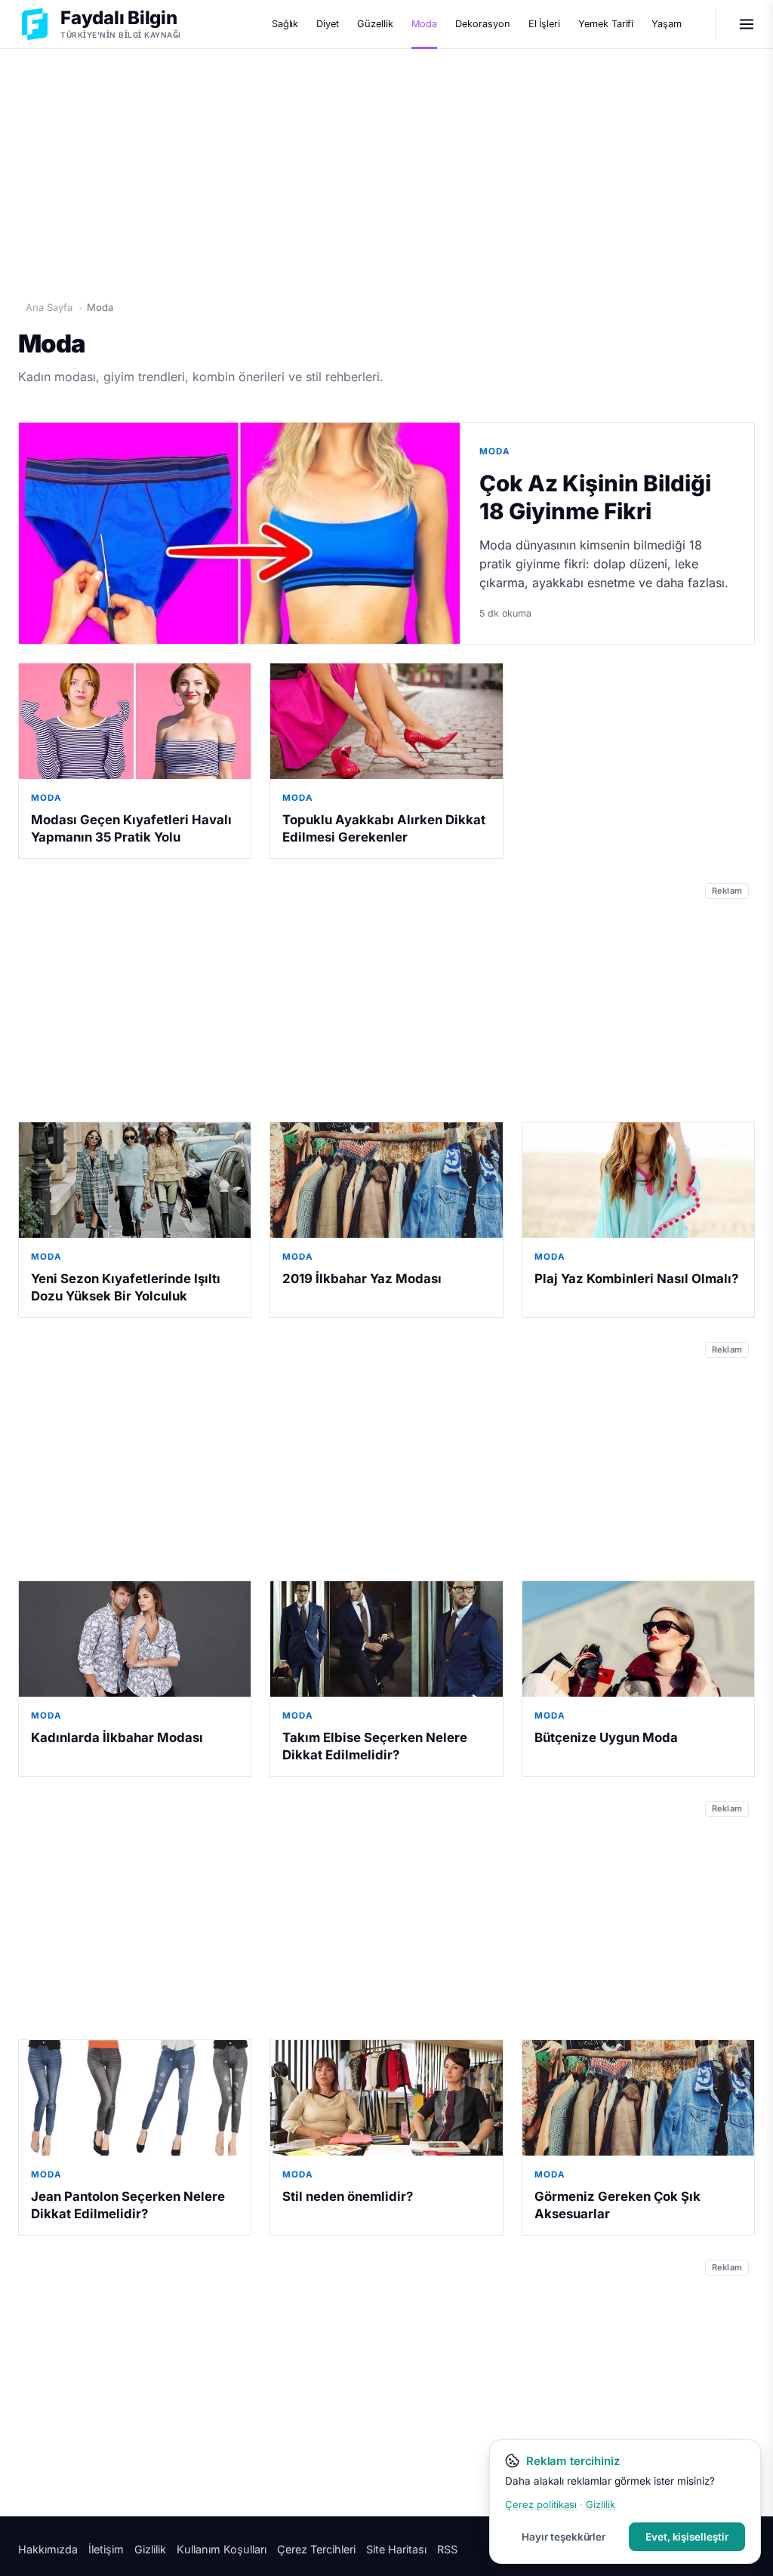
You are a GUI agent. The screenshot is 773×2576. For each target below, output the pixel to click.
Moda (425, 24)
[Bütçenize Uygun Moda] (638, 1639)
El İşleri (544, 24)
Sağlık (285, 24)
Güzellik (375, 24)
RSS (447, 2549)
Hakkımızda (48, 2549)
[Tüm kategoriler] (747, 24)
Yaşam (667, 24)
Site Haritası (396, 2549)
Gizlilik (150, 2549)
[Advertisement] (386, 167)
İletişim (106, 2549)
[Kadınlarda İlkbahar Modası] (135, 1639)
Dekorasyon (482, 24)
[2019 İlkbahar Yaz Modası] (386, 1180)
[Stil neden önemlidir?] (386, 2098)
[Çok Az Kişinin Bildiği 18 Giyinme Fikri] (239, 533)
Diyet (328, 24)
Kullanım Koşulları (222, 2549)
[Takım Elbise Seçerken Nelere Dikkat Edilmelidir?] (386, 1639)
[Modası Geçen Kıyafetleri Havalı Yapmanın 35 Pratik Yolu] (135, 722)
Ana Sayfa (49, 307)
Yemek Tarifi (606, 24)
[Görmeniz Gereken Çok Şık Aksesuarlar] (638, 2098)
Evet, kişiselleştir (687, 2537)
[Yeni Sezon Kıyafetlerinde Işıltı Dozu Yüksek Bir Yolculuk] (135, 1180)
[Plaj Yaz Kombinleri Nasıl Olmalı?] (638, 1180)
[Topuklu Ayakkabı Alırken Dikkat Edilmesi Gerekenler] (386, 722)
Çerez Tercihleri (316, 2549)
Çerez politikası (541, 2504)
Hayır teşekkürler (564, 2537)
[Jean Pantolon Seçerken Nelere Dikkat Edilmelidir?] (135, 2098)
